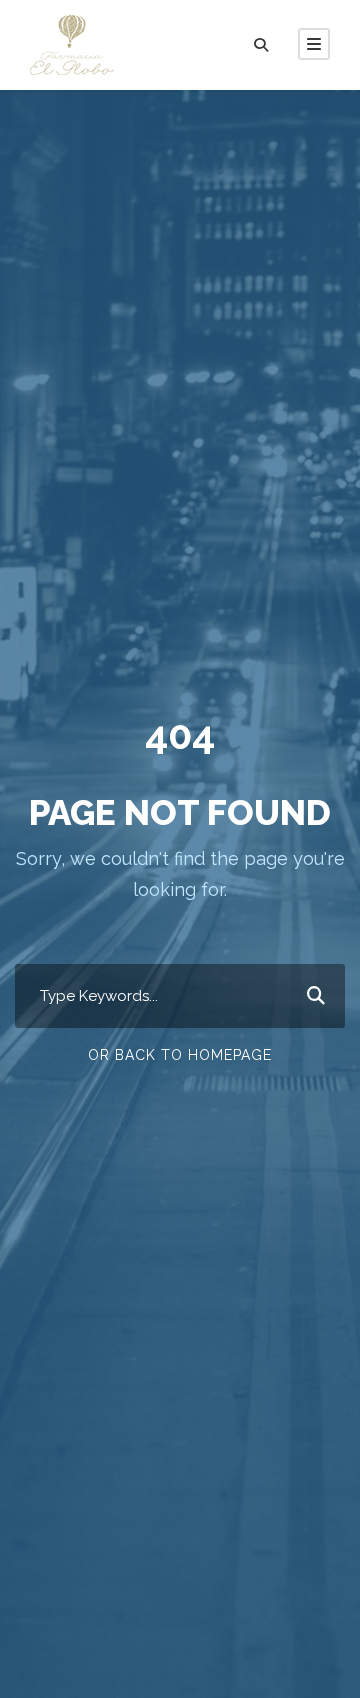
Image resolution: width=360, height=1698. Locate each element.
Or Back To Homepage (180, 1055)
